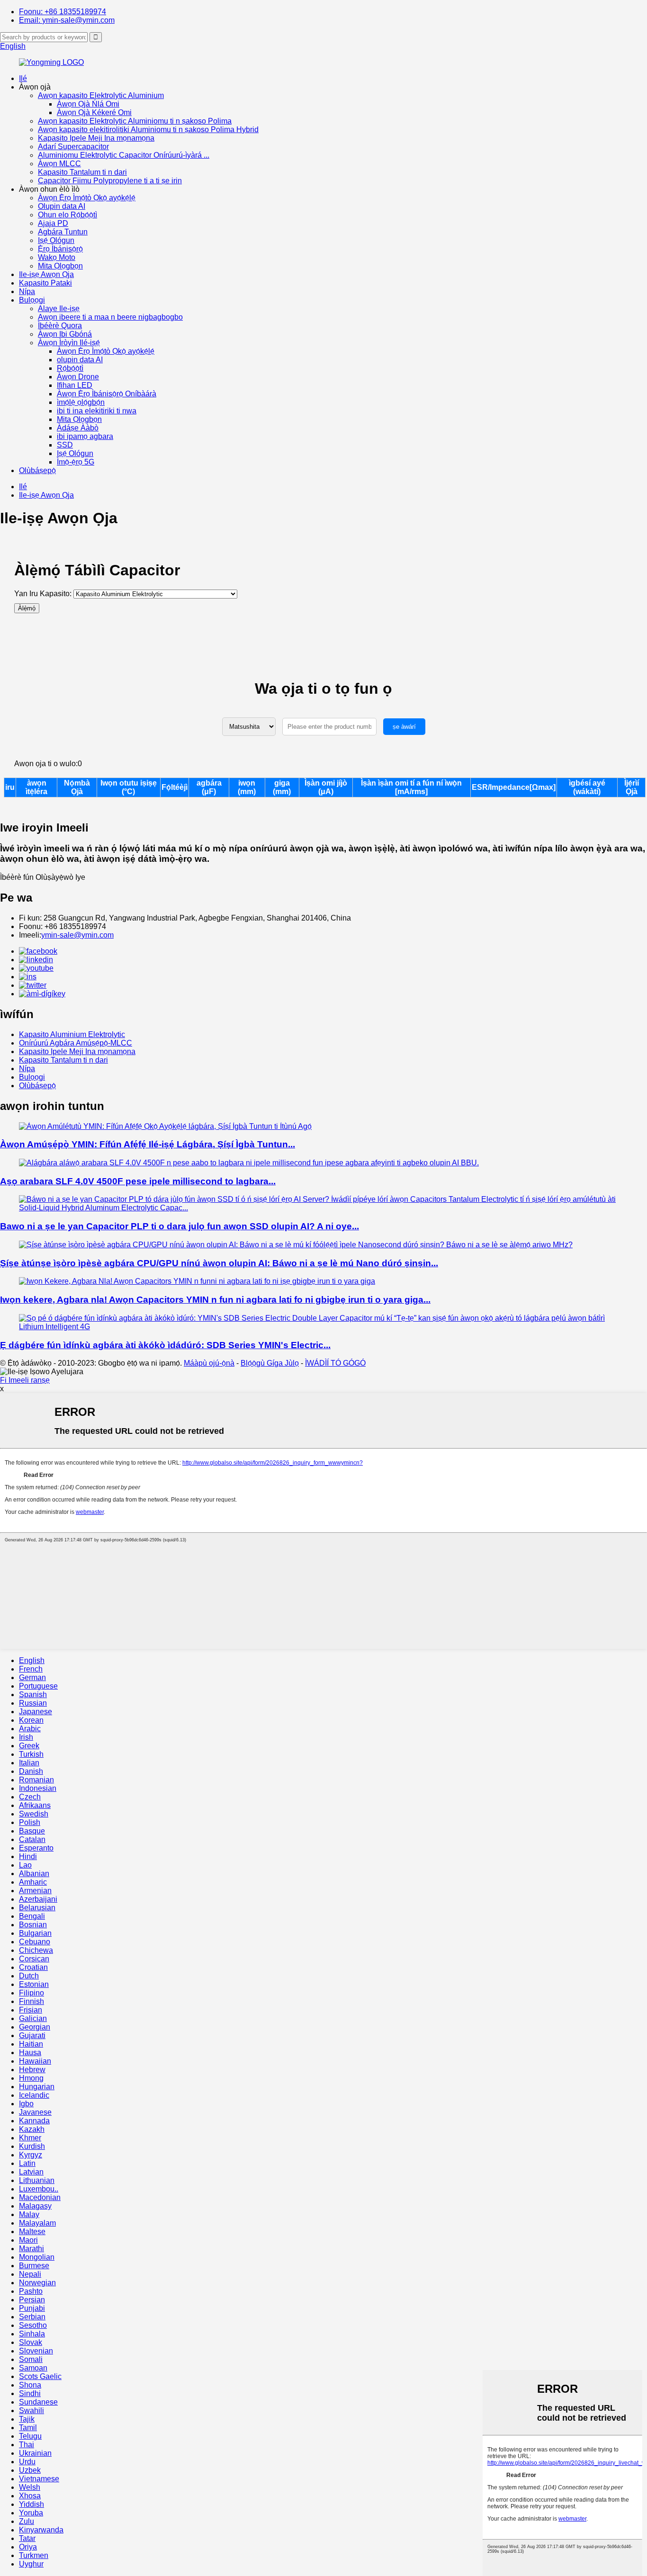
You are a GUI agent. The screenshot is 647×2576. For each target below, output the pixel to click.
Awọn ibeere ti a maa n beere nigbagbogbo (110, 317)
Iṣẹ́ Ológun (56, 240)
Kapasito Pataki (45, 283)
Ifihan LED (75, 385)
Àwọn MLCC (59, 164)
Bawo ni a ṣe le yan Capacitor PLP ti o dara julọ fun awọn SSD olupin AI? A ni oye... (180, 1226)
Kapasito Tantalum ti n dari (82, 172)
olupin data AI (80, 360)
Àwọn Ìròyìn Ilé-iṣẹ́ (69, 343)
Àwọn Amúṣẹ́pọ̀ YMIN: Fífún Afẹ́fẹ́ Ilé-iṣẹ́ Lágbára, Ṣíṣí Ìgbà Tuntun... (148, 1144)
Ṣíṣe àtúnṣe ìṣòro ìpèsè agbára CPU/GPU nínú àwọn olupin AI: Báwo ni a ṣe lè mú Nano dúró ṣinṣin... (219, 1263)
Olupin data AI (62, 206)
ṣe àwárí (404, 727)
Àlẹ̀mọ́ (27, 608)
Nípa (27, 291)
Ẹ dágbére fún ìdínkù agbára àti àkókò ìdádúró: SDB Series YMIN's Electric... (165, 1345)
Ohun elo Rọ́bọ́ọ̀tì (67, 215)
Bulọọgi (32, 300)
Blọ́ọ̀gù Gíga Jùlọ (270, 1363)
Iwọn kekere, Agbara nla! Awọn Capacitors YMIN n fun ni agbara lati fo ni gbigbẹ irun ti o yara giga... (215, 1300)
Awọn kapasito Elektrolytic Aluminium (101, 95)
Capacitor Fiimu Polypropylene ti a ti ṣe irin (110, 181)
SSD (65, 445)
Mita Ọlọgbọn (60, 266)
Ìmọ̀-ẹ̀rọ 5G (76, 462)
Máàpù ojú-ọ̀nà (209, 1363)
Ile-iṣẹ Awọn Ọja (46, 274)
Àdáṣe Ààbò (78, 428)
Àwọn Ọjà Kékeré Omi (94, 112)
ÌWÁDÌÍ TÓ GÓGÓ (335, 1363)
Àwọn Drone (78, 377)
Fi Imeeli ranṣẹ (25, 1380)
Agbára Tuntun (63, 232)
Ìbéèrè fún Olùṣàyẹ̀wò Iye (43, 877)
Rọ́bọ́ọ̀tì (70, 368)
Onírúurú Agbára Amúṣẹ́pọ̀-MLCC (76, 1043)
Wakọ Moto (57, 257)
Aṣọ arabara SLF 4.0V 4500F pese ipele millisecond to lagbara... (138, 1181)
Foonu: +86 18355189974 (63, 12)
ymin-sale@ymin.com (77, 935)
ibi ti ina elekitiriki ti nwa (97, 411)
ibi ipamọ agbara (85, 436)
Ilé (23, 78)
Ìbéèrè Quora (60, 326)
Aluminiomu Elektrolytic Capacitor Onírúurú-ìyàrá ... (124, 155)
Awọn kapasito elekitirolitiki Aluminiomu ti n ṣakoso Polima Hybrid (148, 130)
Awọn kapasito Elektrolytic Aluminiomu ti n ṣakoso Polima (135, 121)
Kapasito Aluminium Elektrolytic (72, 1034)
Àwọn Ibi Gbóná (65, 334)
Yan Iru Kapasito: (43, 594)
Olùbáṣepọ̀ (37, 470)
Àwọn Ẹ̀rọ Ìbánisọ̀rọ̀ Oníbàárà (107, 394)
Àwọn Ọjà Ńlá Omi (88, 104)
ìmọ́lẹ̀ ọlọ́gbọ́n (81, 402)
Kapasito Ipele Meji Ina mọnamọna (96, 138)
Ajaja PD (53, 223)
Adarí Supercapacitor (73, 147)
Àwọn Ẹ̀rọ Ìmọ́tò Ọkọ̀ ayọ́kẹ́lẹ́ (87, 198)
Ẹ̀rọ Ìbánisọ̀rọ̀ (60, 249)
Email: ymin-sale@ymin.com (67, 20)
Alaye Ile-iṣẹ (59, 309)
